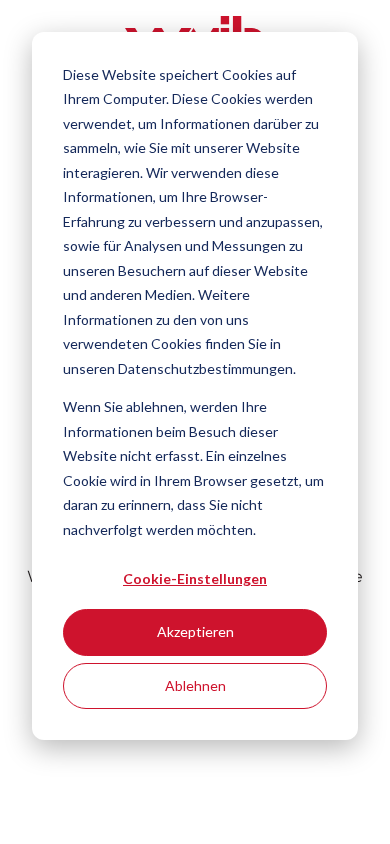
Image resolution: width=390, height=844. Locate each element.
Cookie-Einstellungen (195, 578)
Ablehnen (195, 685)
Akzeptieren (195, 631)
